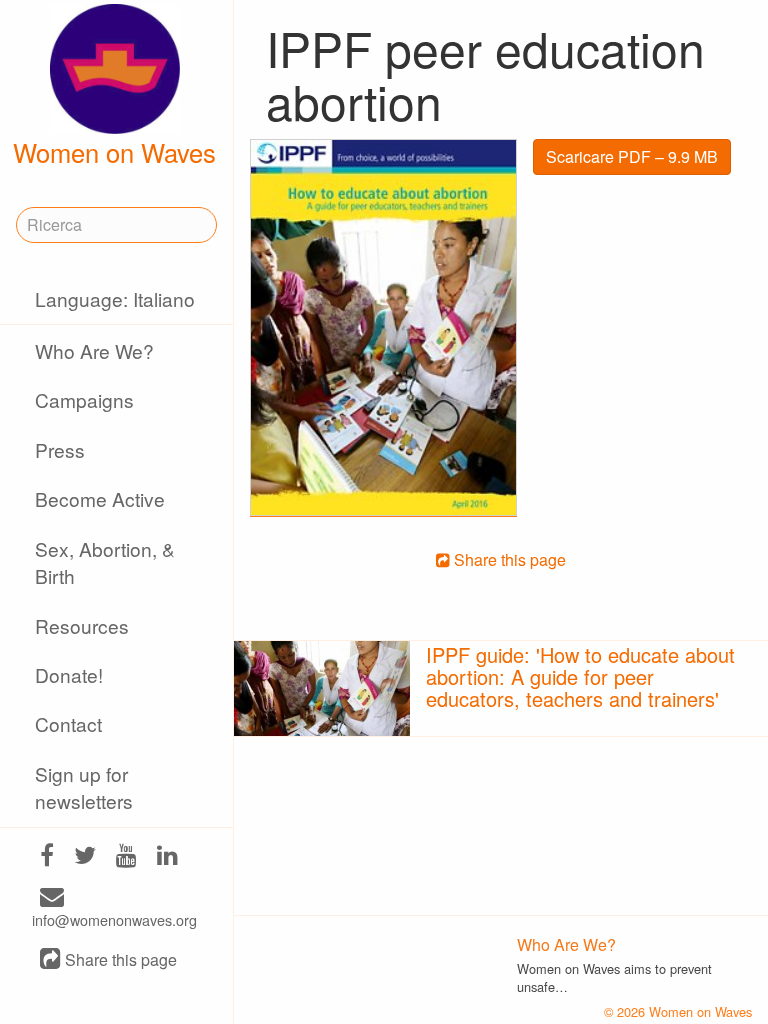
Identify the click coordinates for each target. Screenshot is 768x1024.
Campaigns (84, 399)
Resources (82, 625)
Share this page (119, 960)
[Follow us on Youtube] (126, 856)
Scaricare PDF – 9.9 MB (632, 156)
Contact (68, 723)
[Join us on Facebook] (47, 856)
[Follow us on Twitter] (85, 856)
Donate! (69, 674)
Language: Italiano (115, 298)
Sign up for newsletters (84, 787)
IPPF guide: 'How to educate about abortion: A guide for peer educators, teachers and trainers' (580, 676)
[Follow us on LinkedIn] (167, 856)
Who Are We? (94, 350)
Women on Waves (114, 152)
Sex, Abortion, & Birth (105, 562)
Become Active (100, 498)
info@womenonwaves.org (114, 919)
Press (60, 449)
